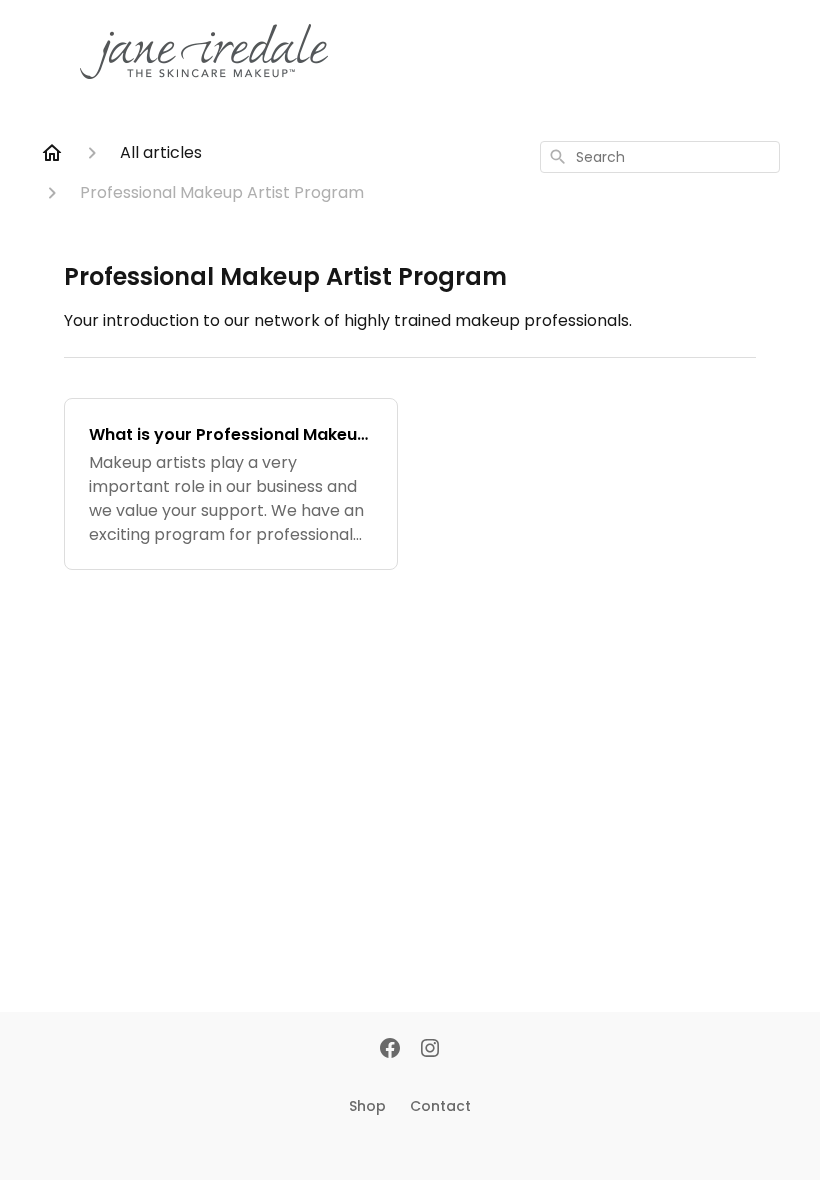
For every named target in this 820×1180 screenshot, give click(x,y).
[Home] (52, 153)
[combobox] (660, 157)
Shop (367, 1106)
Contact (440, 1106)
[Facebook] (390, 1050)
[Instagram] (430, 1050)
